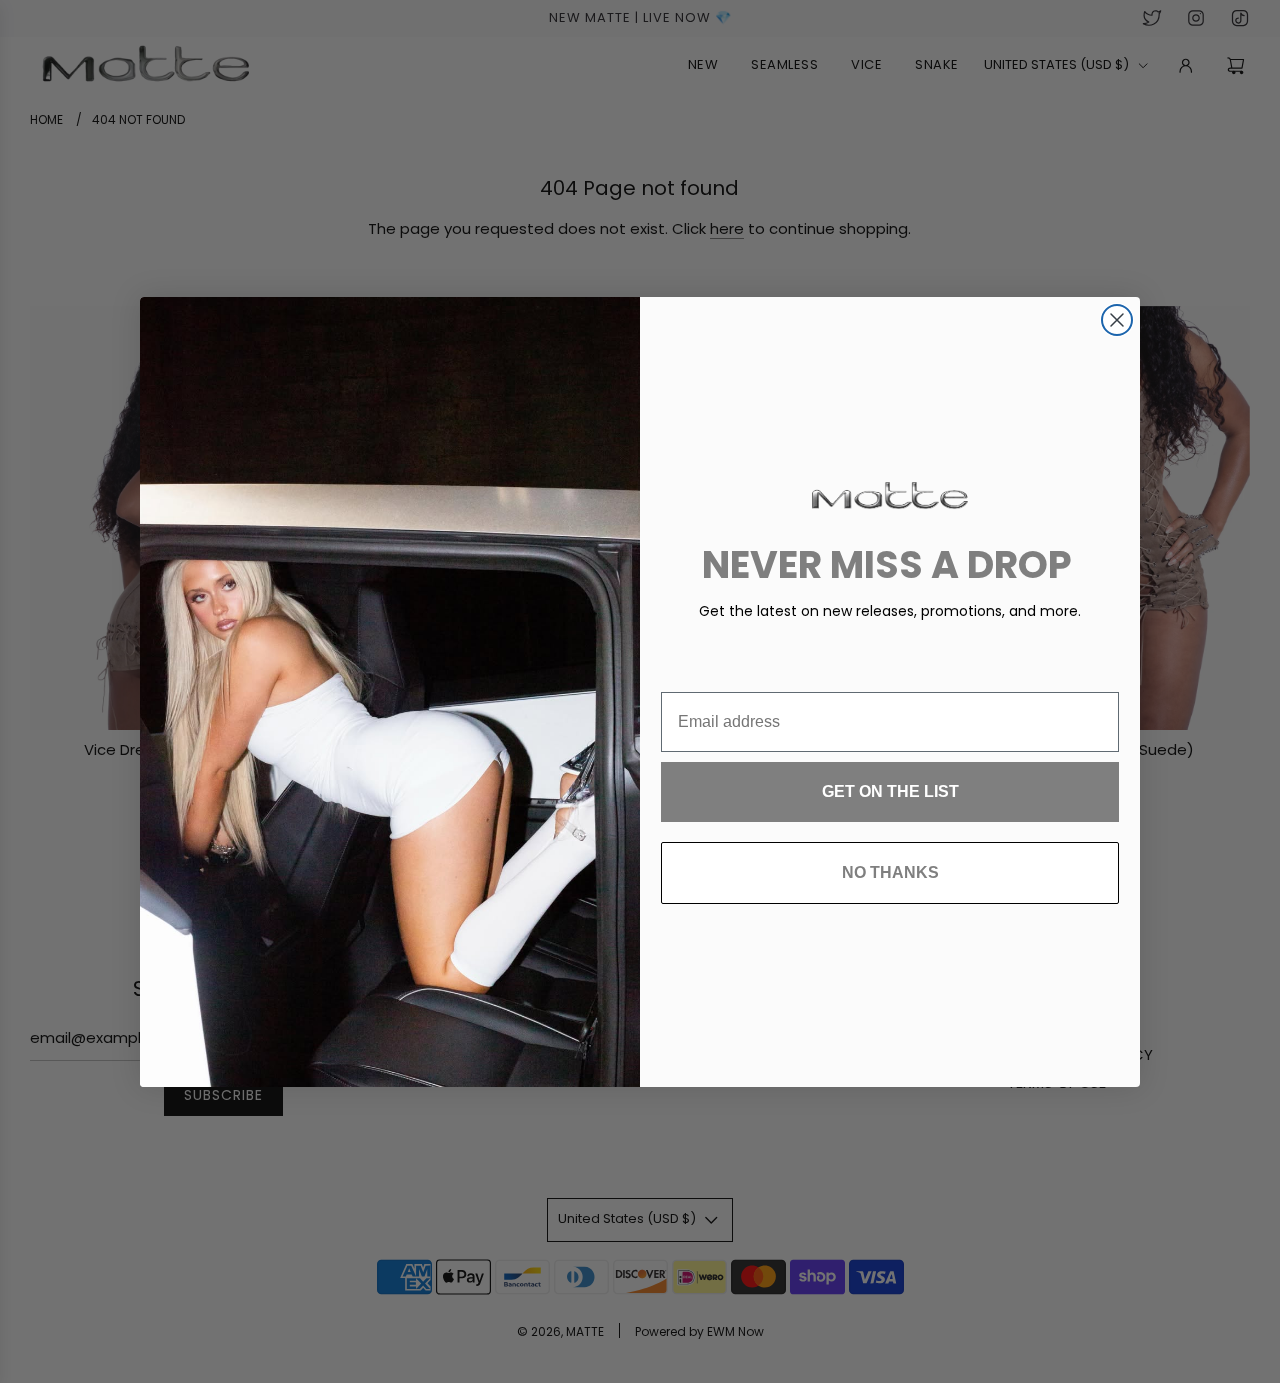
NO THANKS (890, 872)
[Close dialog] (1117, 320)
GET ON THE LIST (890, 791)
